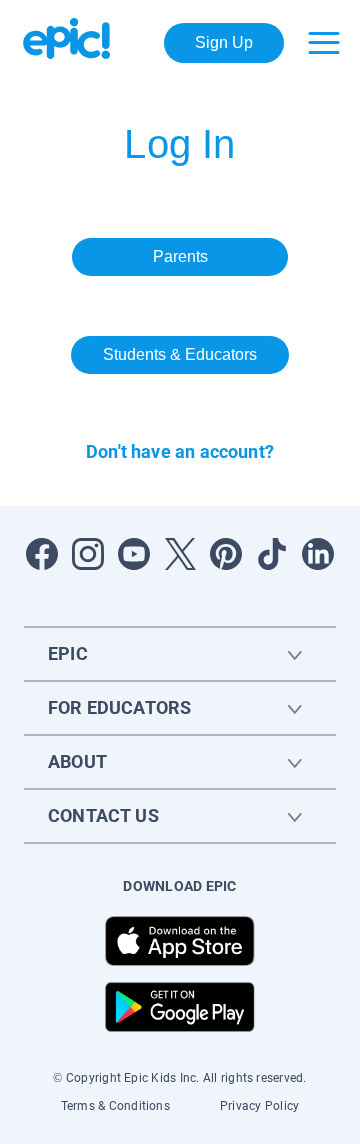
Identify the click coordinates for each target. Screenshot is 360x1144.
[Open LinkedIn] (318, 554)
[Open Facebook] (42, 554)
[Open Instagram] (88, 554)
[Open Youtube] (134, 554)
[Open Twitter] (180, 554)
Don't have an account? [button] (180, 451)
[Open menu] (324, 43)
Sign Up (224, 42)
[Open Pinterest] (226, 554)
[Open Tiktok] (272, 554)
